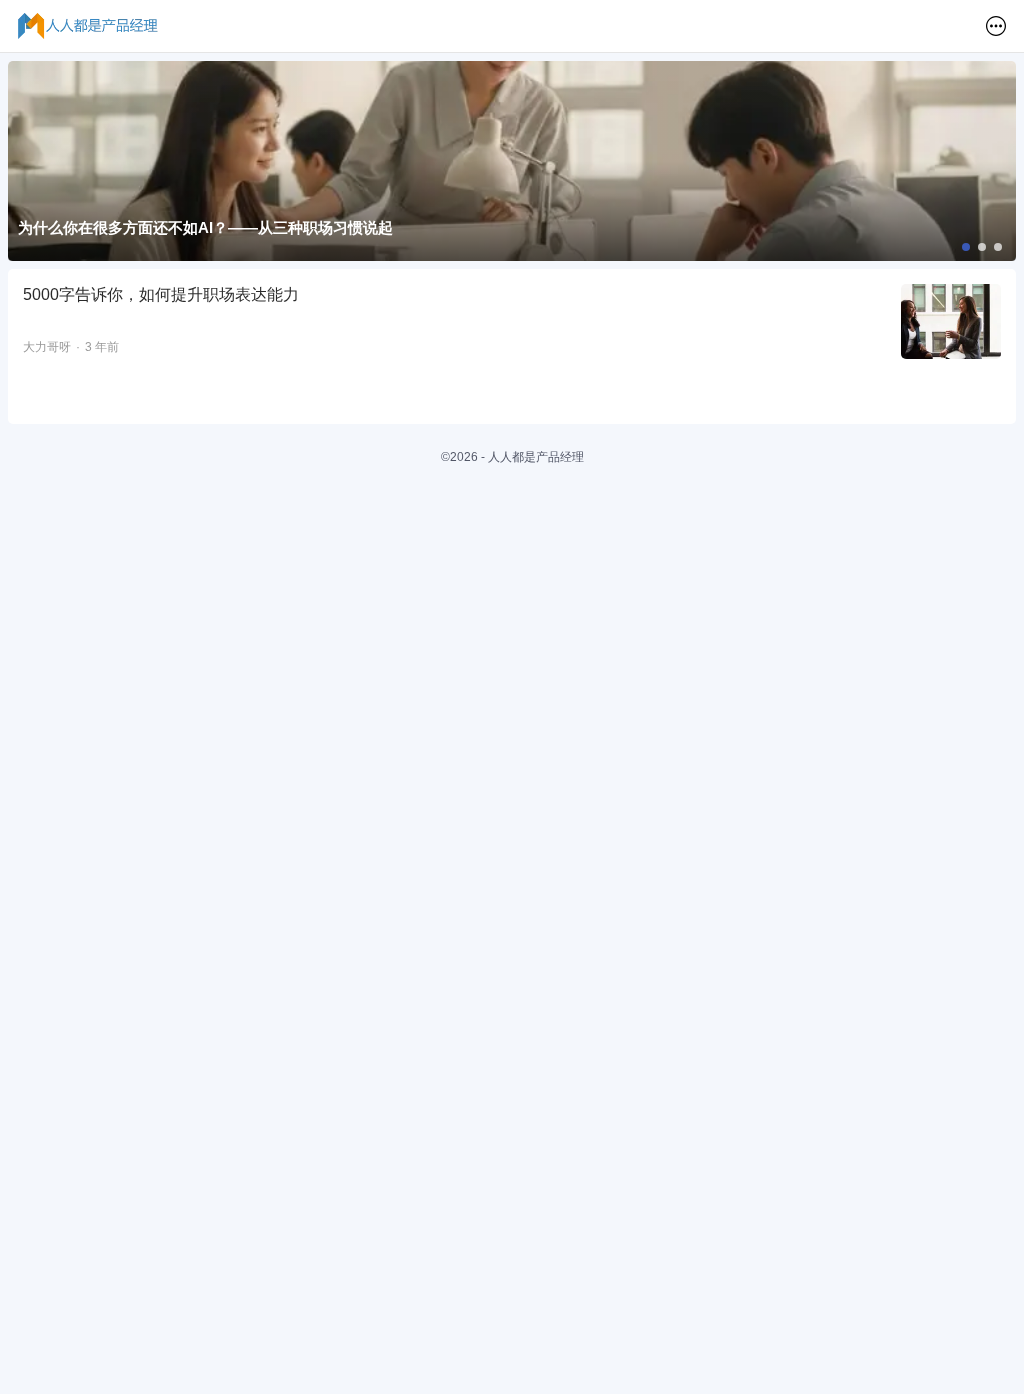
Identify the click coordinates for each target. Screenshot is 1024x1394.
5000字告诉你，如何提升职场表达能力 (161, 294)
